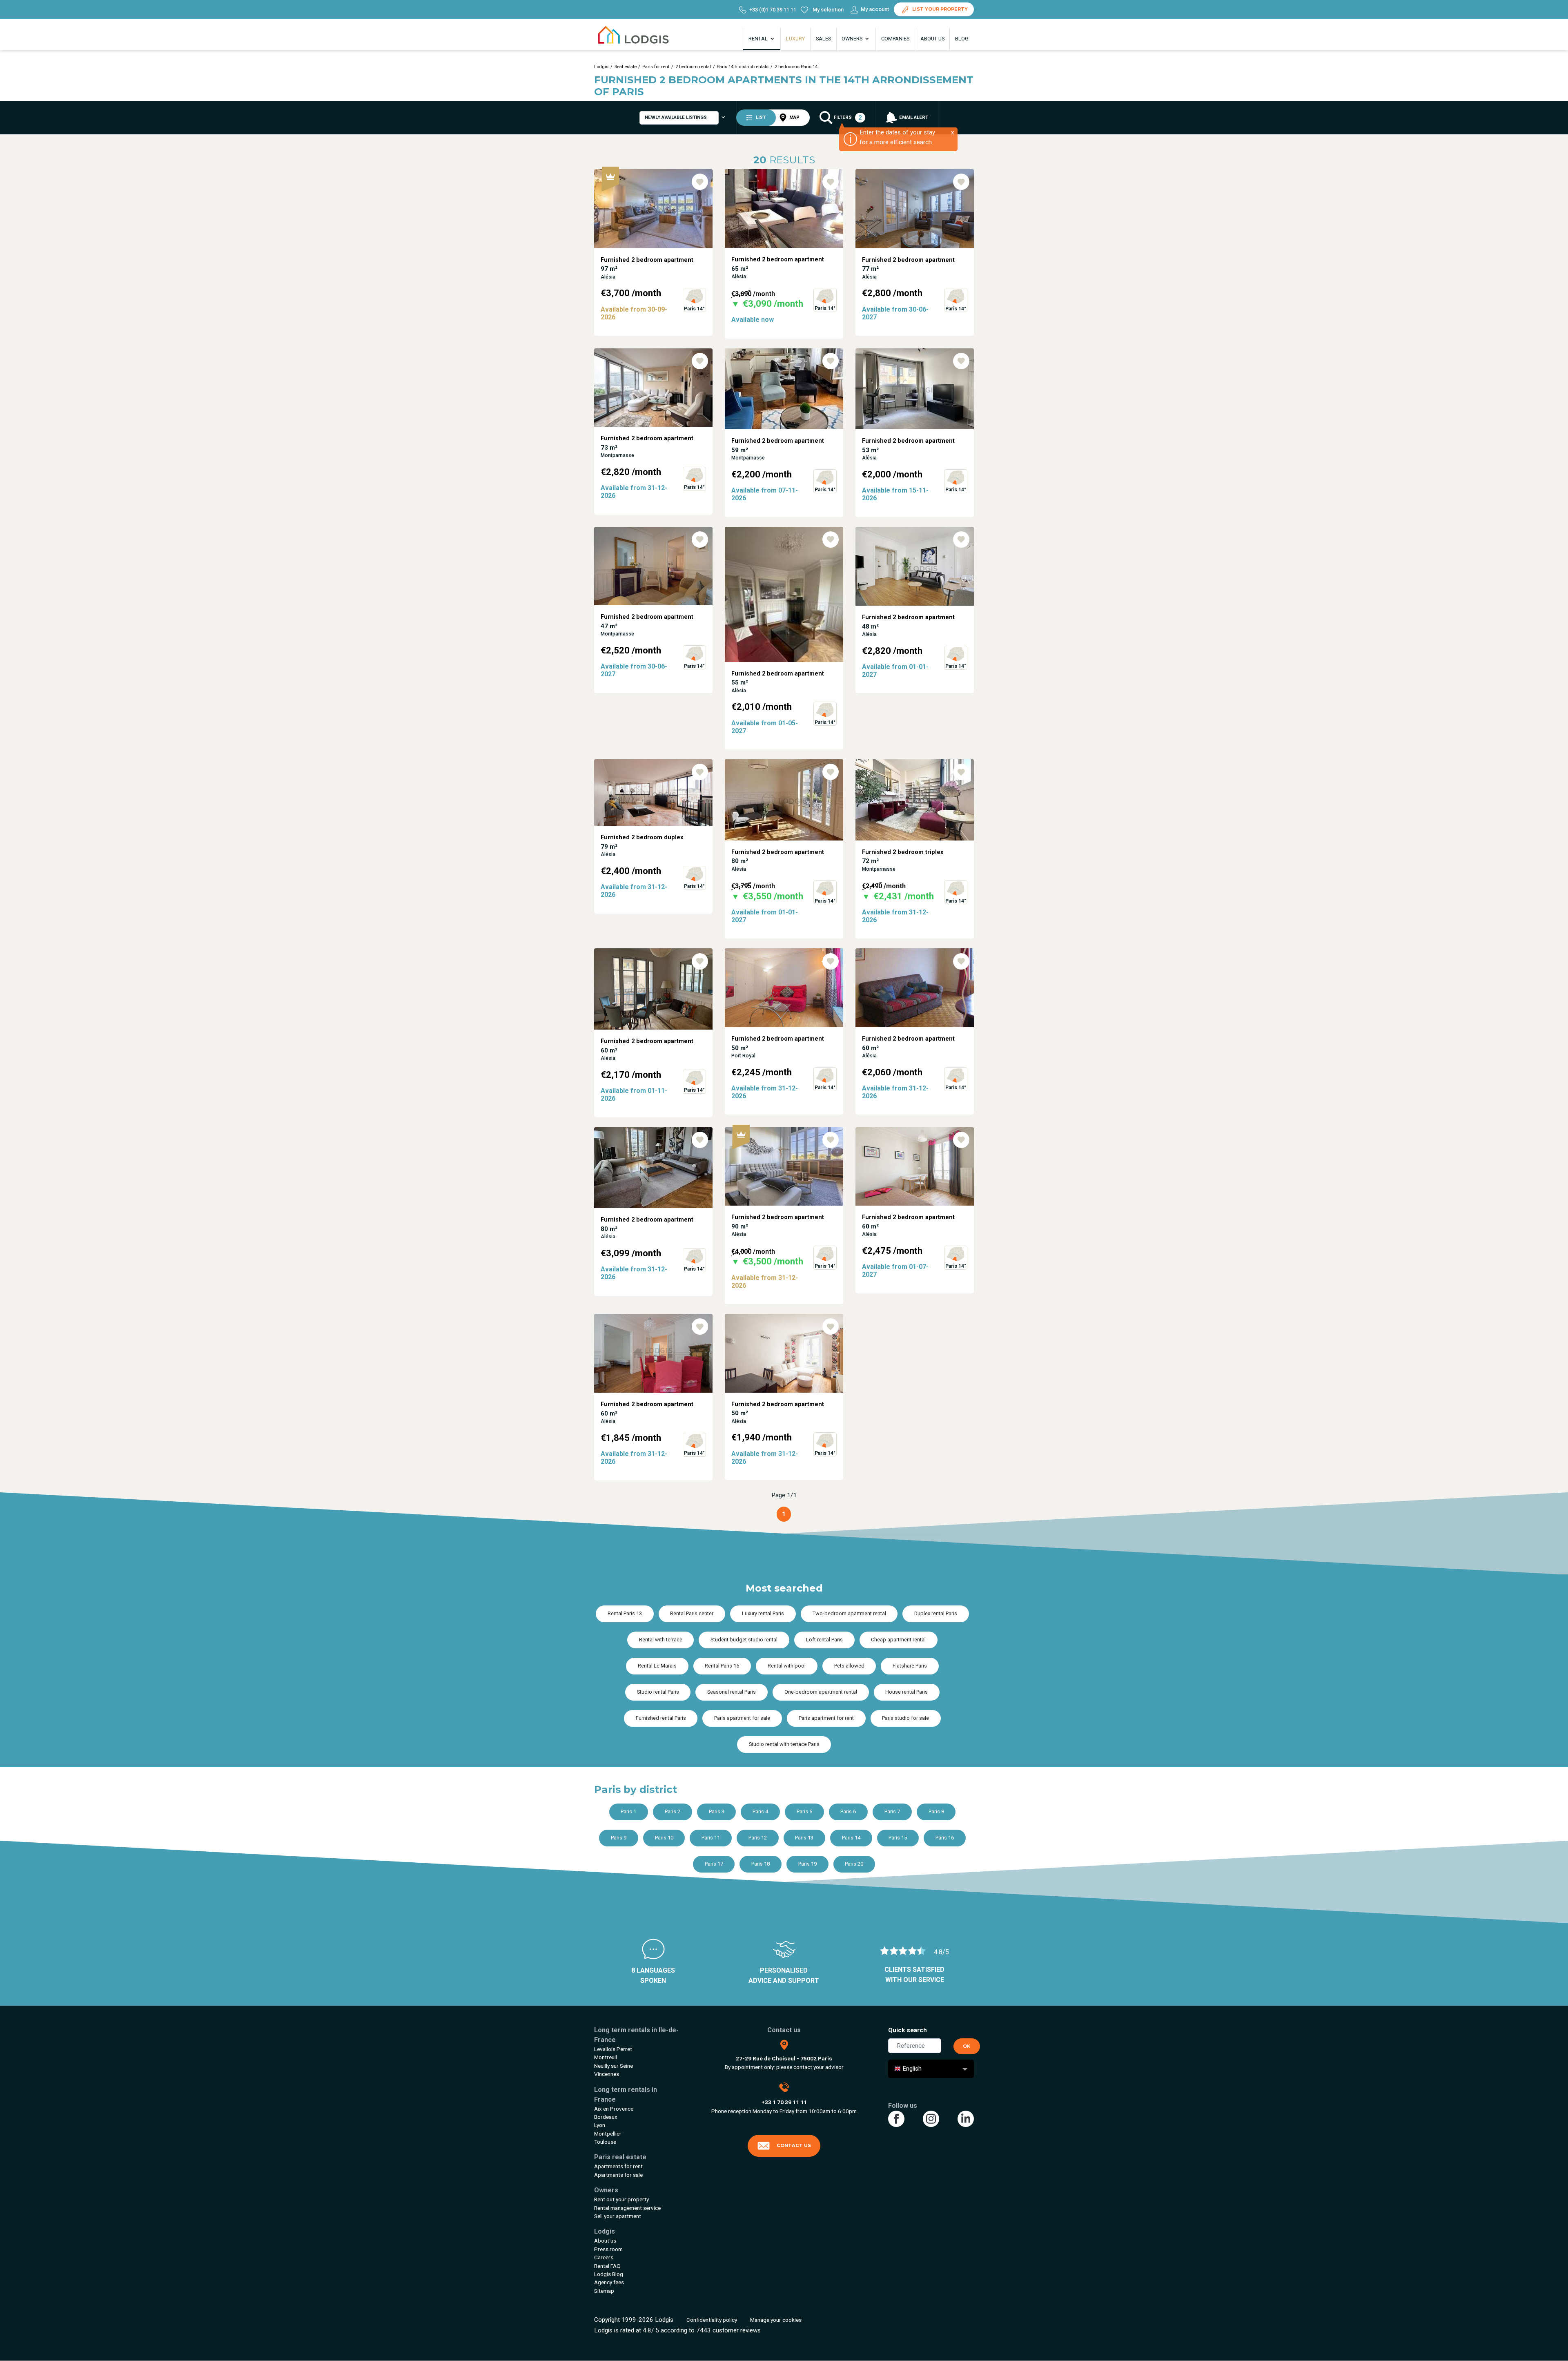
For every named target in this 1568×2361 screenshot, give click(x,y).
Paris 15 (898, 1838)
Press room (608, 2249)
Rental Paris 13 (625, 1613)
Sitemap (604, 2291)
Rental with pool (787, 1666)
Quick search (908, 2030)
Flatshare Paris (910, 1666)
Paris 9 (619, 1838)
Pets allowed (849, 1666)
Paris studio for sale (905, 1718)
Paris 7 (892, 1811)
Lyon (600, 2125)
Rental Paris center (692, 1613)
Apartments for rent (618, 2166)
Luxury (795, 39)
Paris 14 (851, 1838)
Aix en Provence (614, 2109)
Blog (962, 39)
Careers (604, 2257)
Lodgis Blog (609, 2274)
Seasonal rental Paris (732, 1692)
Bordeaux (606, 2117)
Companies (895, 39)
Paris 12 (758, 1838)
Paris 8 (936, 1811)
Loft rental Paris (824, 1640)
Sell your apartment (618, 2216)
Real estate (626, 67)
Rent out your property (621, 2199)
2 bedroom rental (693, 67)
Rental (759, 39)
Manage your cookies (776, 2320)
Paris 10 (664, 1838)
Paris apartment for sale (742, 1718)
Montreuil (606, 2057)
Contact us (794, 2145)
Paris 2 (673, 1811)
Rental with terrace (661, 1640)
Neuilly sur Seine (614, 2066)
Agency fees (609, 2282)
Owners (853, 39)
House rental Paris (906, 1692)
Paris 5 (804, 1811)
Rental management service (627, 2208)
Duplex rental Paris (936, 1613)
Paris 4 (760, 1811)
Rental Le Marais (657, 1666)
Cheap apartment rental (898, 1640)
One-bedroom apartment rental (821, 1692)
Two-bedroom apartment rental (849, 1613)
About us (932, 39)
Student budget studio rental (744, 1640)
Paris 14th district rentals (743, 67)
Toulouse (605, 2142)
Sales (823, 39)
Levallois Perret (613, 2049)
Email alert (913, 117)
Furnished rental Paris (661, 1718)
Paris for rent (656, 67)
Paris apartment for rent (826, 1718)
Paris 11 (711, 1838)
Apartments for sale (618, 2175)
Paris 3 (717, 1811)
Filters (847, 118)
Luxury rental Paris (763, 1613)
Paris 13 (804, 1838)
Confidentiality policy (712, 2320)
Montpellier (608, 2134)
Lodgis (601, 67)
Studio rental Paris (658, 1692)
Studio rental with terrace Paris (784, 1744)
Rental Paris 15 (722, 1666)
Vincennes (607, 2074)
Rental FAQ (607, 2266)
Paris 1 (628, 1811)
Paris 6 (848, 1811)
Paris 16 (945, 1838)
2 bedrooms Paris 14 (796, 67)
